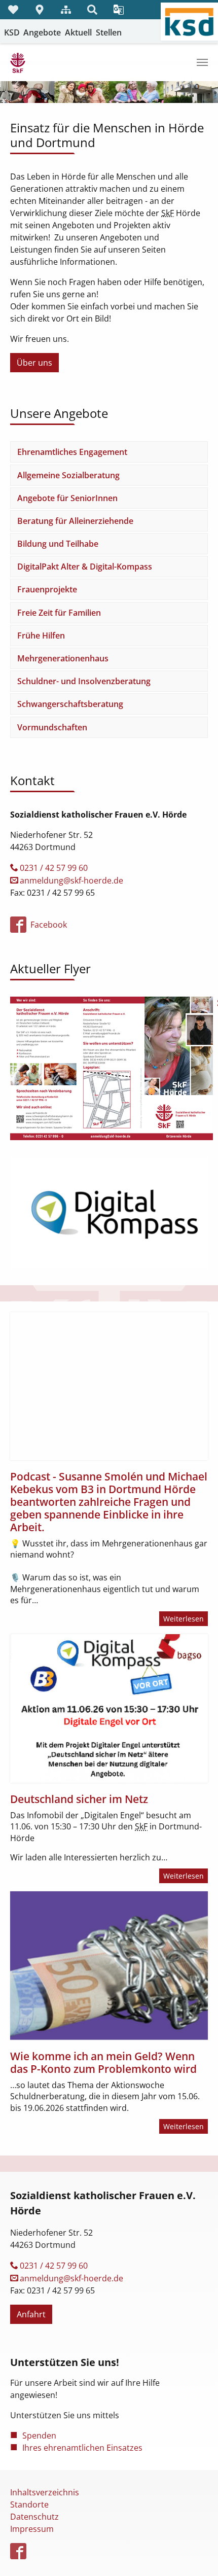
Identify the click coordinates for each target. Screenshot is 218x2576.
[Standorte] (40, 10)
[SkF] (112, 1068)
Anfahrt (31, 2314)
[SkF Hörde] (18, 62)
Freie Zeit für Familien (59, 613)
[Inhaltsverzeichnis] (66, 10)
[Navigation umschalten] (202, 62)
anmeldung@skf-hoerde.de (71, 880)
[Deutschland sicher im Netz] (109, 1708)
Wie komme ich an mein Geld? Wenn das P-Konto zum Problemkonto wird (103, 2062)
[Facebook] (19, 2552)
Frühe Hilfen (41, 636)
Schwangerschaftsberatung (70, 704)
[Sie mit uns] (13, 10)
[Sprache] (119, 10)
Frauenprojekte (47, 589)
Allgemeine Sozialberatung (68, 475)
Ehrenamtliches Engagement (72, 452)
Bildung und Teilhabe (58, 544)
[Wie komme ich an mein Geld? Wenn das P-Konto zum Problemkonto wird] (109, 1966)
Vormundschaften (52, 727)
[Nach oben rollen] (196, 2554)
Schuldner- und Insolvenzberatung (84, 681)
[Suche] (92, 10)
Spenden (39, 2436)
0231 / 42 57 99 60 (54, 868)
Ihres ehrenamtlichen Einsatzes (82, 2448)
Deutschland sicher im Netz (79, 1799)
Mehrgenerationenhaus (63, 658)
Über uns (34, 363)
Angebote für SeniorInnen (67, 498)
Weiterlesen (184, 1619)
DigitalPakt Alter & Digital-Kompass (85, 567)
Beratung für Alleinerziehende (75, 521)
